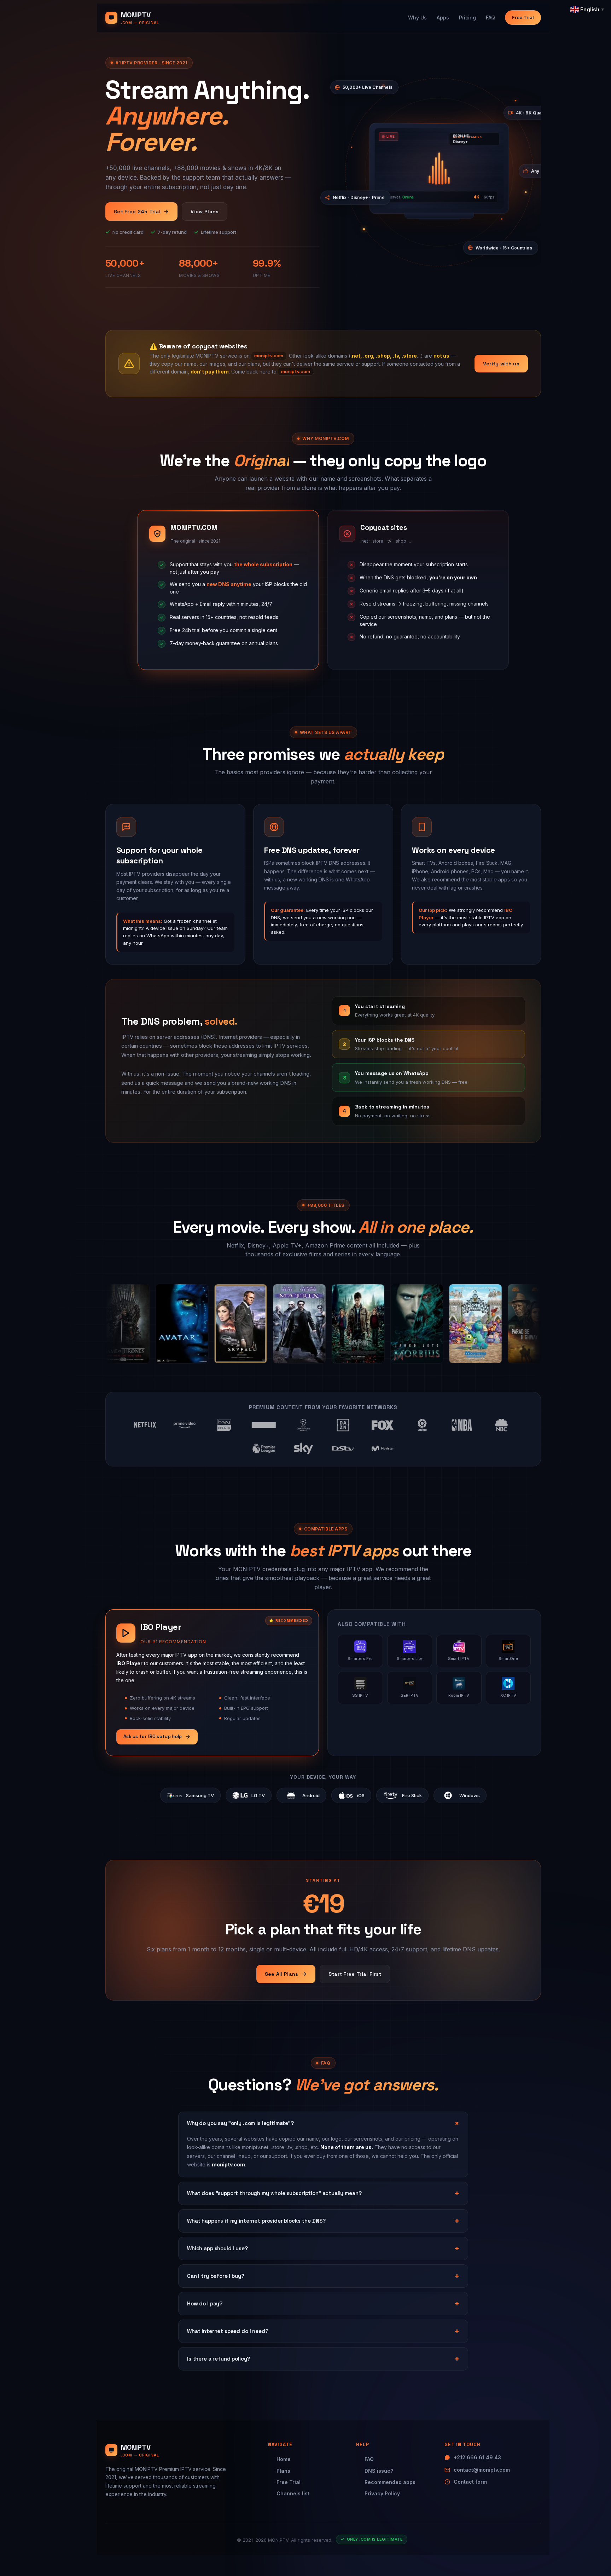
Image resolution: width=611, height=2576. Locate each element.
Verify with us (501, 364)
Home (284, 2459)
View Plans (205, 212)
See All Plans (282, 1974)
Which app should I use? (217, 2248)
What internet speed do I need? (228, 2331)
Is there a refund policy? (219, 2359)
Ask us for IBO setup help (153, 1736)
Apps (443, 18)
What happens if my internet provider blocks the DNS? (256, 2221)
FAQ (490, 18)
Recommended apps (390, 2482)
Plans (283, 2471)
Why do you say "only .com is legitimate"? (240, 2123)
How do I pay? (205, 2303)
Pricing (467, 18)
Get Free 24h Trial (137, 212)
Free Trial (523, 17)
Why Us (417, 18)
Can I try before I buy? (216, 2276)
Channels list (293, 2493)
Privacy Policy (382, 2493)
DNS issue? (379, 2471)
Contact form (470, 2482)
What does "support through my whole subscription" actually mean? (274, 2193)
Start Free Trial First (355, 1974)
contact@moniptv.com (482, 2470)
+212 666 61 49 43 (477, 2457)
